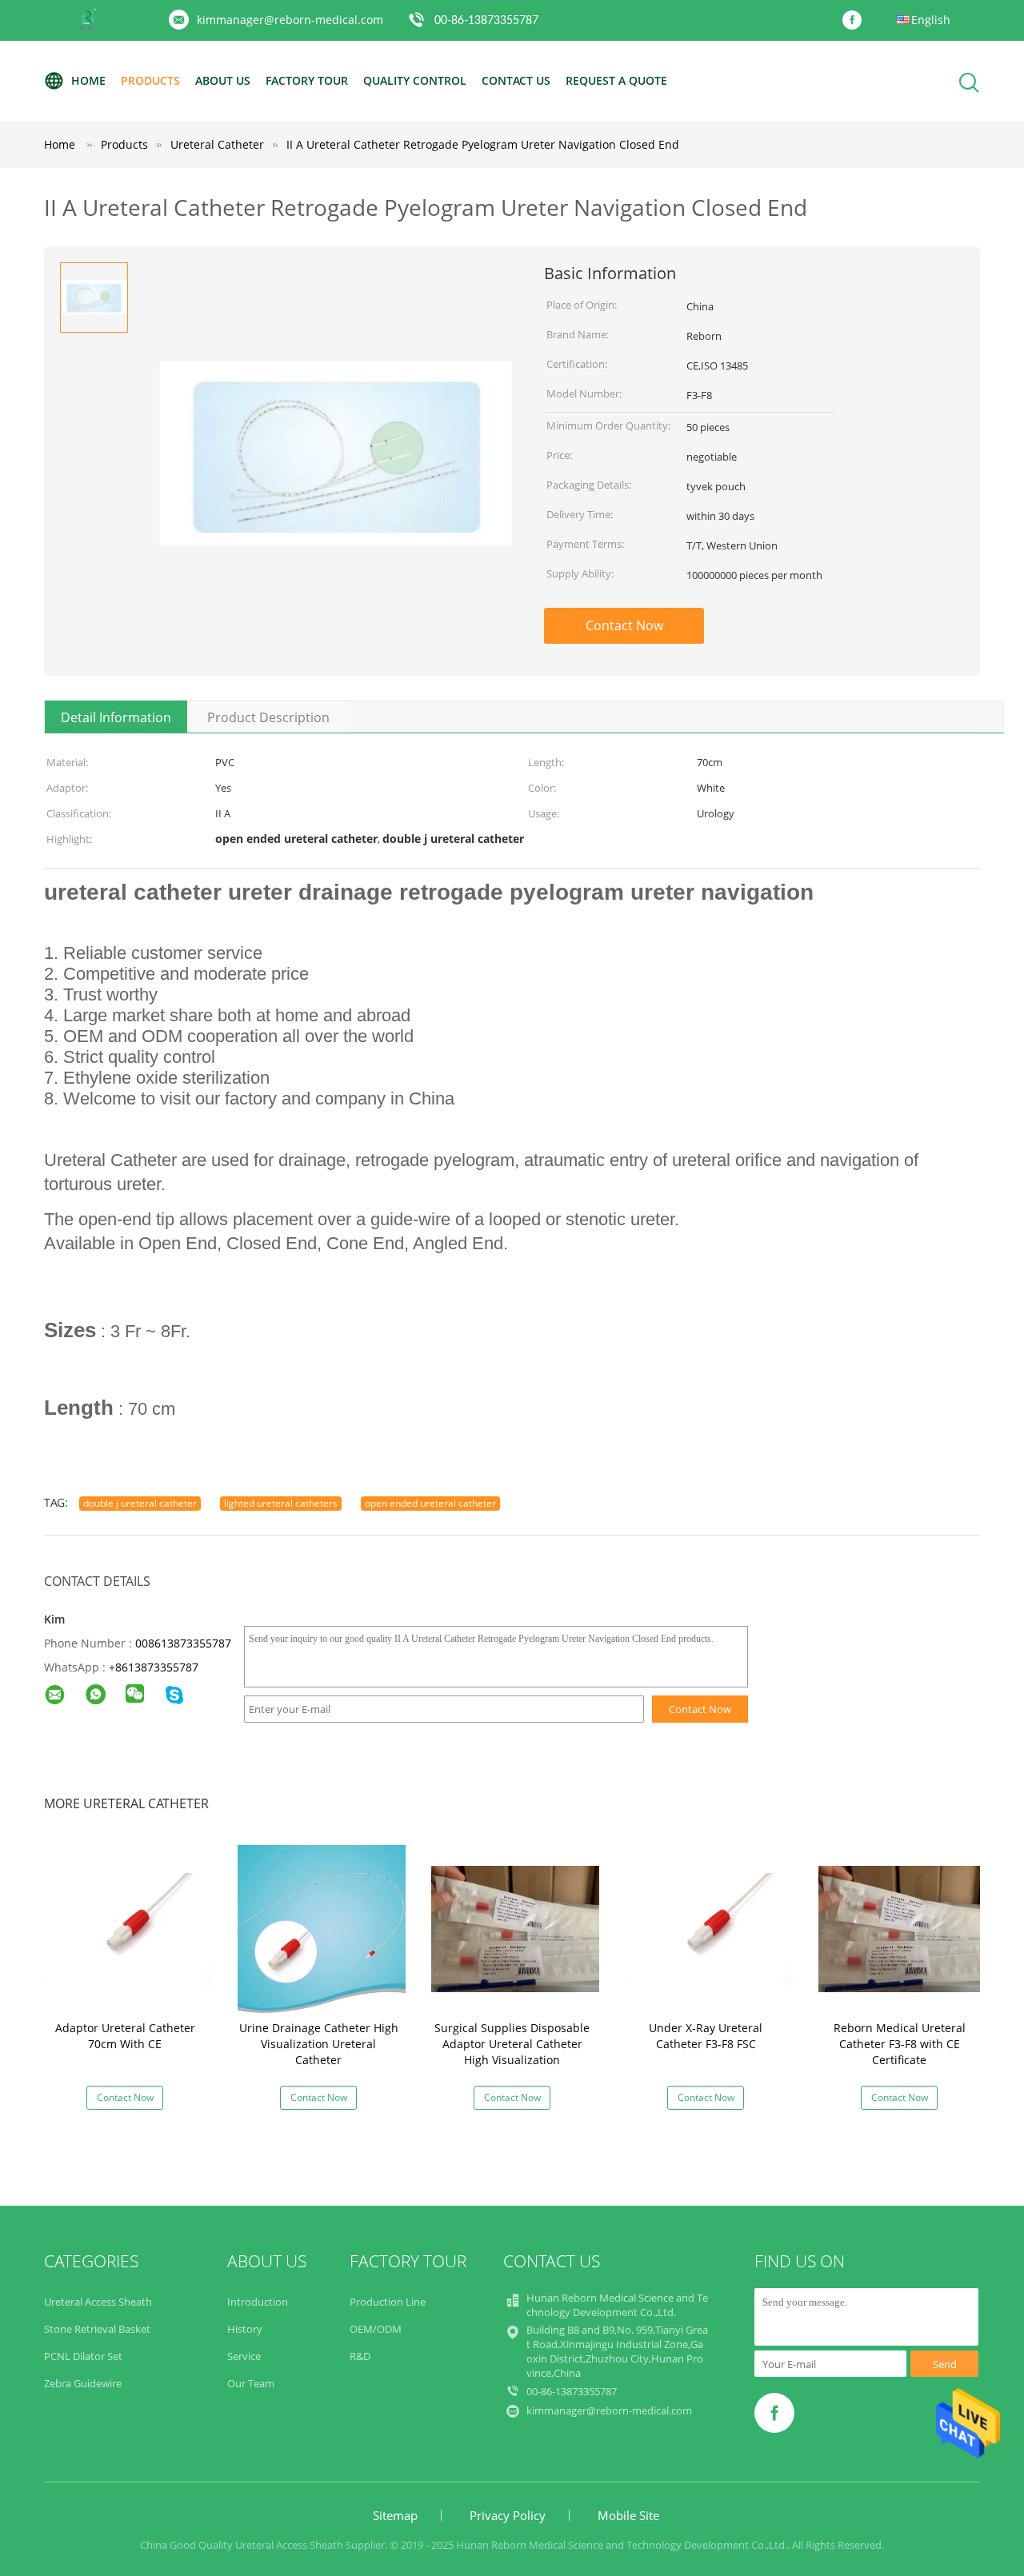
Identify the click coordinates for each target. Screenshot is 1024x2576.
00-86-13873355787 (486, 21)
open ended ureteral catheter (430, 1503)
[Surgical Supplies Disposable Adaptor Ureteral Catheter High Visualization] (515, 1928)
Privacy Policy (508, 2515)
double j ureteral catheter (140, 1503)
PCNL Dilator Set (83, 2356)
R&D (360, 2356)
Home (88, 80)
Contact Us (516, 80)
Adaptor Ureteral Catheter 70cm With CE (125, 2036)
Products (150, 80)
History (245, 2329)
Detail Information (116, 717)
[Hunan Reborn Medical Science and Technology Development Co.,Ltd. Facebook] (856, 21)
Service (244, 2356)
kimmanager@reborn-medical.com (290, 20)
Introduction (258, 2302)
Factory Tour (307, 80)
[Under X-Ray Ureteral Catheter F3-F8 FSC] (709, 1928)
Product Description (268, 717)
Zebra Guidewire (83, 2383)
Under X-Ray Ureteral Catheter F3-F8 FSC (706, 2036)
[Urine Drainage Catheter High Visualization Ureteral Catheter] (322, 1928)
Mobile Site (628, 2515)
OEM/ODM (376, 2329)
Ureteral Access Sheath (98, 2302)
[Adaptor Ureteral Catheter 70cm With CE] (128, 1928)
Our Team (251, 2383)
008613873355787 (183, 1643)
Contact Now (624, 625)
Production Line (388, 2302)
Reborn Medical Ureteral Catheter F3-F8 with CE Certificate (900, 2044)
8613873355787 (157, 1667)
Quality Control (415, 80)
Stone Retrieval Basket (97, 2329)
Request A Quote (616, 80)
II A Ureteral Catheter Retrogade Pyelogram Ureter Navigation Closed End (483, 144)
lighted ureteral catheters (281, 1503)
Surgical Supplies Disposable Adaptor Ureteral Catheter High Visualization (512, 2044)
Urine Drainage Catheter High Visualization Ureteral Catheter (319, 2044)
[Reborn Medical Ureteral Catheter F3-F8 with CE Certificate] (902, 1928)
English (931, 20)
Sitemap (395, 2515)
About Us (223, 80)
